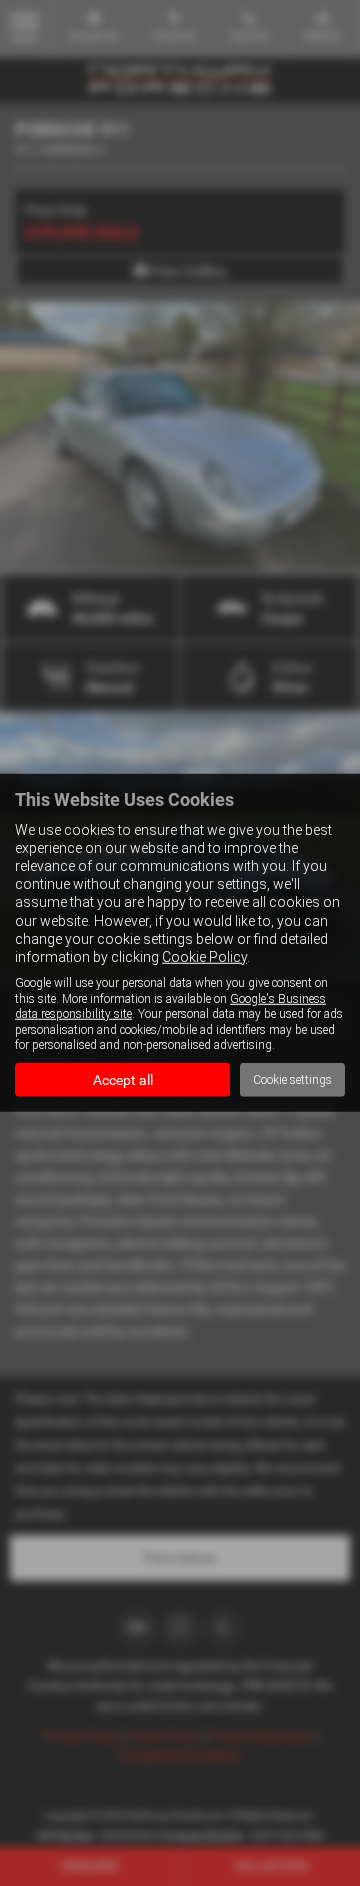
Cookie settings (292, 1080)
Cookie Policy (204, 957)
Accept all (123, 1080)
